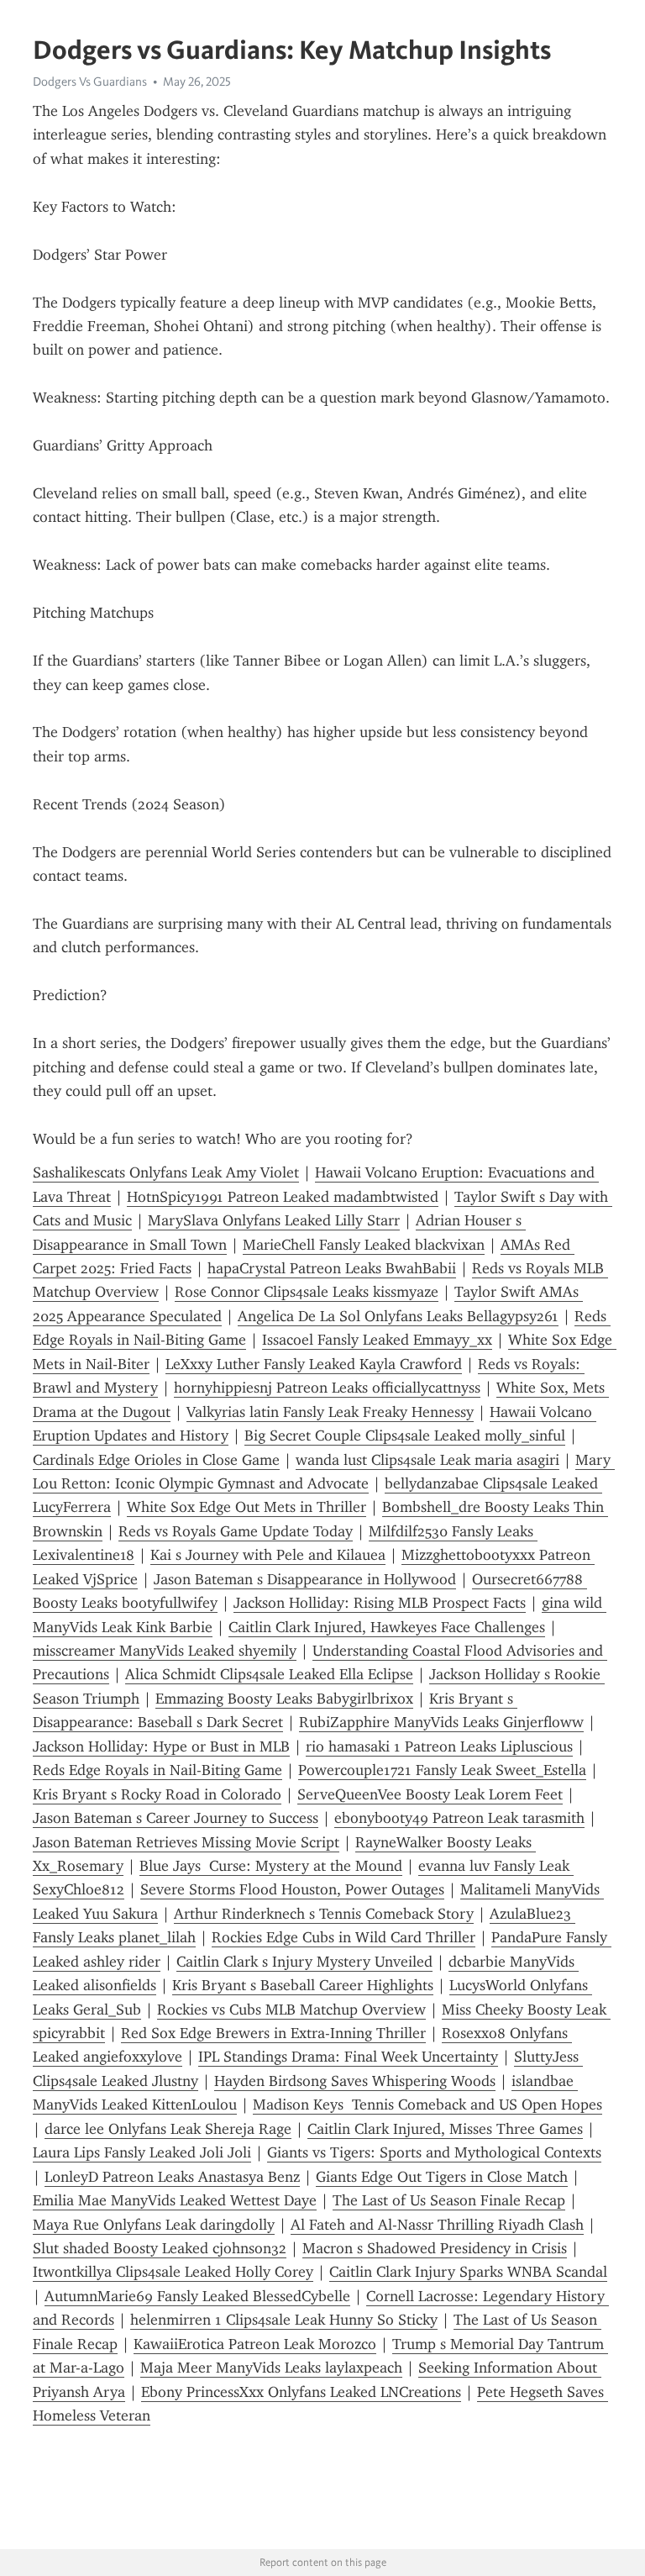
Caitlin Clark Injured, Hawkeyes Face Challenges (387, 1627)
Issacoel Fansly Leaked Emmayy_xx (377, 1340)
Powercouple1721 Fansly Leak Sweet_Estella (442, 1770)
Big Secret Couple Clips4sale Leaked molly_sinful (405, 1436)
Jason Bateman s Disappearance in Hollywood (305, 1579)
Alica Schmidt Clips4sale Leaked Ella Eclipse (269, 1674)
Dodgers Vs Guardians (90, 82)
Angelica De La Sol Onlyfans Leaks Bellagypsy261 (398, 1316)
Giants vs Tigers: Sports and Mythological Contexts (434, 2152)
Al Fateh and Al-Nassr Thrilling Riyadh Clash (437, 2225)
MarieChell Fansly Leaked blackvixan (364, 1245)
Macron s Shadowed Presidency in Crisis (435, 2248)
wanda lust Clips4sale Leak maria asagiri (427, 1460)
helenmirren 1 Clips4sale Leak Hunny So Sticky (284, 2320)
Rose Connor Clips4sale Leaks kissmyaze (307, 1292)
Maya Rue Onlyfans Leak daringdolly (154, 2225)
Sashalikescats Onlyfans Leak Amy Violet (166, 1172)
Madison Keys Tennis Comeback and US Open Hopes (427, 2105)
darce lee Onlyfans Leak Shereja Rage (168, 2129)
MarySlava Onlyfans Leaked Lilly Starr (274, 1220)
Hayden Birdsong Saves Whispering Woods (355, 2081)
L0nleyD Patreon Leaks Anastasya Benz (172, 2177)
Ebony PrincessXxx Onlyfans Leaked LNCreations (301, 2392)
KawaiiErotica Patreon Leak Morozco (255, 2344)
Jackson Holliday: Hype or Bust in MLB (161, 1746)
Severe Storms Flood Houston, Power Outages (292, 1889)
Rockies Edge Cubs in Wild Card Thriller (343, 1937)
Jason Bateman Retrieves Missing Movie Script (186, 1842)
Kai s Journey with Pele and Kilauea (268, 1555)
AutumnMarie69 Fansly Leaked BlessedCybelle (197, 2296)
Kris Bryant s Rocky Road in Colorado (157, 1794)
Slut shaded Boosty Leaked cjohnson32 (160, 2248)
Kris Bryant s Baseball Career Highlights (303, 1985)
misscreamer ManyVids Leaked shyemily (165, 1651)
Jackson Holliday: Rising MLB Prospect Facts (380, 1603)
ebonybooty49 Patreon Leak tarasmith (459, 1818)
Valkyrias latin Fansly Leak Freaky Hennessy (330, 1412)
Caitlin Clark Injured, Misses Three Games (445, 2129)
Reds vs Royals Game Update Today (236, 1531)
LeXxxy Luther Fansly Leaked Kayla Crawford (314, 1364)
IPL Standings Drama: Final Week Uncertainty (348, 2057)
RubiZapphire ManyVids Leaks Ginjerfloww (441, 1722)
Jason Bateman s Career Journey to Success (176, 1818)
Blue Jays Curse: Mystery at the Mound (271, 1866)
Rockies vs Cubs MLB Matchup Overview (291, 2010)
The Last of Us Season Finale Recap (449, 2200)
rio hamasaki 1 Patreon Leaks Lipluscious (439, 1746)
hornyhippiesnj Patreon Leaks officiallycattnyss (327, 1388)
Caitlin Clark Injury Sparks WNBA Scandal (468, 2272)
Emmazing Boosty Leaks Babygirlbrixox (284, 1699)
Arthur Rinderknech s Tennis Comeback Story (324, 1914)
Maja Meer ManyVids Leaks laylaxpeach (271, 2368)
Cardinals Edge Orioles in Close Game (156, 1460)
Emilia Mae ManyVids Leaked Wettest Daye (175, 2200)
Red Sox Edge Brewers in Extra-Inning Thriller (273, 2033)
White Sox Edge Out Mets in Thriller (246, 1507)
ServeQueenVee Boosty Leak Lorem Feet (430, 1794)
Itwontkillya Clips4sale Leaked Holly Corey (173, 2272)
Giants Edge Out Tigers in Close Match (442, 2177)
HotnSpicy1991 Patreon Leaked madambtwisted (283, 1197)
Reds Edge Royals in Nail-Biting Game (157, 1770)
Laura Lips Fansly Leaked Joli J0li (142, 2152)
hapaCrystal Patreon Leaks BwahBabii (332, 1268)
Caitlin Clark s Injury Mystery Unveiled (304, 1962)
